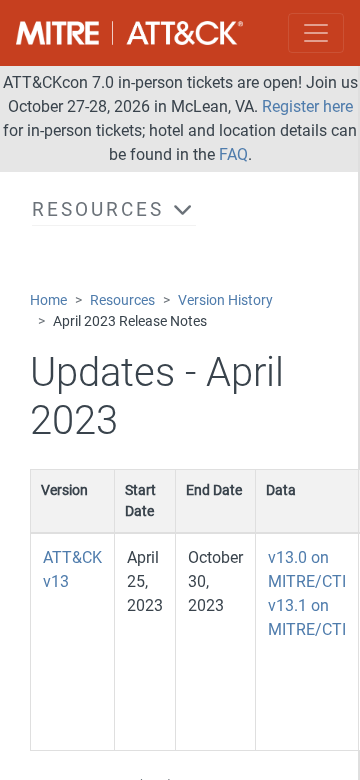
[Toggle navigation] (316, 33)
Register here (307, 106)
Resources (122, 300)
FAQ (233, 154)
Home (48, 300)
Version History (225, 300)
